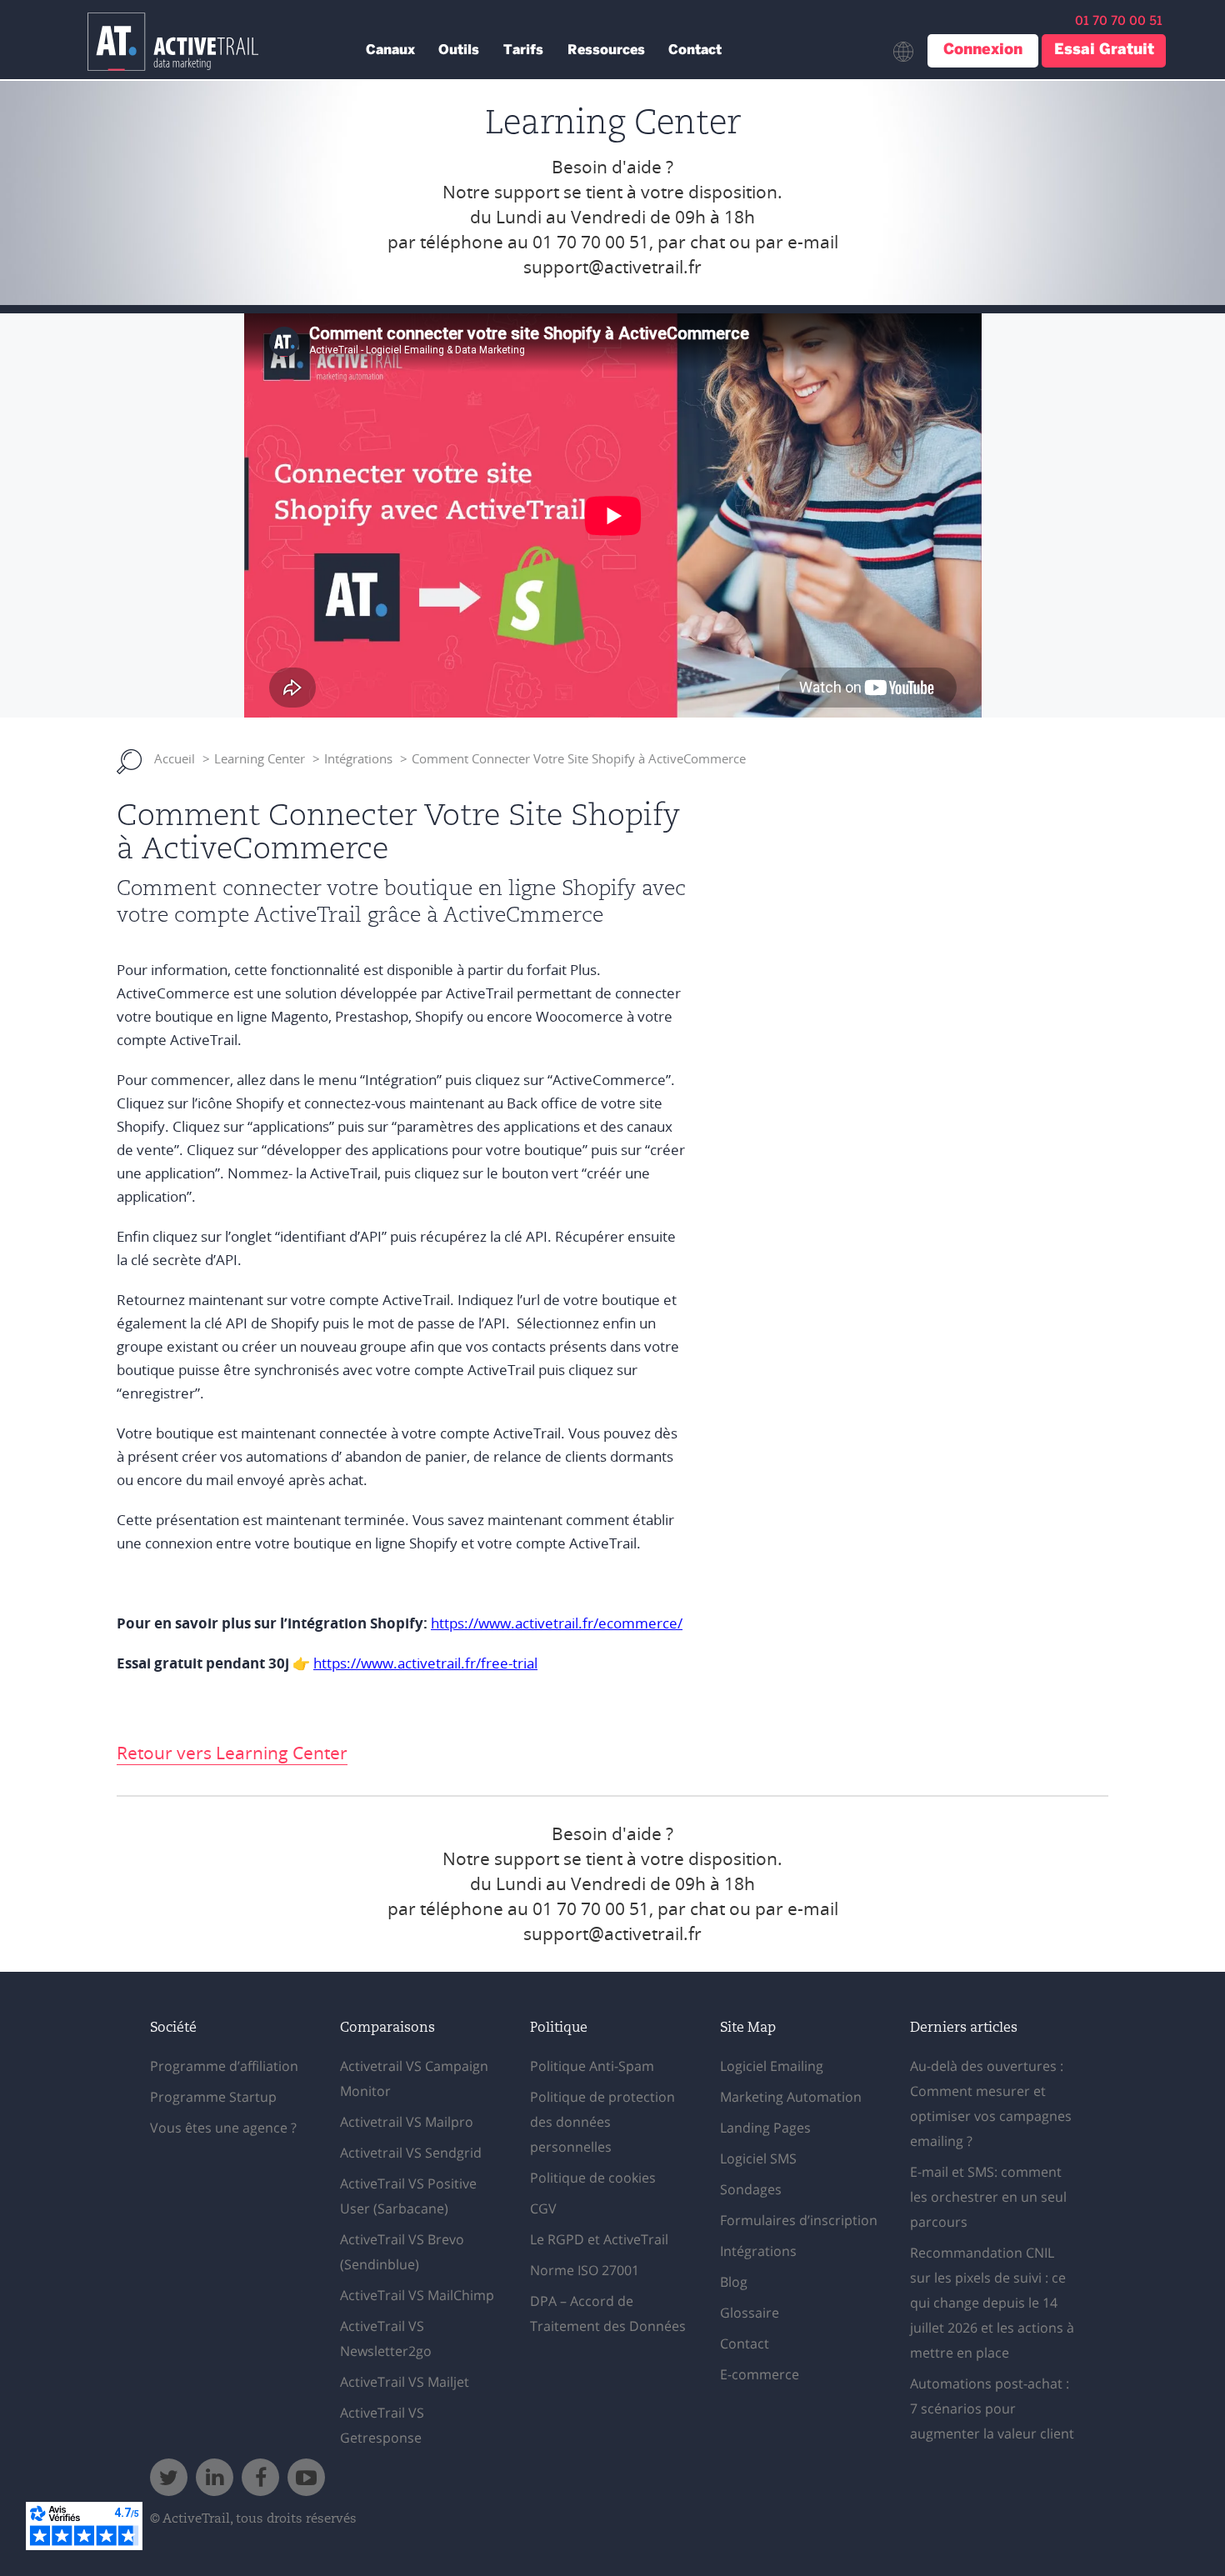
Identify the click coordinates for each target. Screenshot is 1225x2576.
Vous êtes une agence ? (223, 2128)
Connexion (983, 50)
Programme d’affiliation (224, 2066)
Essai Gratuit (1104, 50)
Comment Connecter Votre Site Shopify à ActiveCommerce (579, 759)
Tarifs (523, 50)
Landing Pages (765, 2128)
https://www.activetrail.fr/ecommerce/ (557, 1624)
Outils (459, 50)
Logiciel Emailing (772, 2066)
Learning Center (260, 759)
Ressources (606, 50)
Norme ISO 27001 (585, 2270)
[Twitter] (169, 2477)
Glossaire (750, 2313)
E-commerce (760, 2374)
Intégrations (358, 759)
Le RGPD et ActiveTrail (599, 2239)
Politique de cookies (593, 2178)
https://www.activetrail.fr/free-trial (425, 1664)
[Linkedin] (215, 2477)
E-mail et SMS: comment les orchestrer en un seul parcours (988, 2197)
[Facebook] (260, 2477)
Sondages (751, 2189)
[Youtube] (306, 2477)
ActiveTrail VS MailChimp (417, 2295)
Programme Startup (213, 2097)
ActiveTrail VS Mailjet (405, 2382)
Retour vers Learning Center (232, 1753)
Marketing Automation (791, 2097)
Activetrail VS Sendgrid (411, 2153)
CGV (543, 2208)
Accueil (175, 759)
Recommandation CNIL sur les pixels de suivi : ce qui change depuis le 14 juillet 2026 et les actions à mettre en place (992, 2303)
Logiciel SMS (758, 2158)
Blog (734, 2282)
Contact (695, 50)
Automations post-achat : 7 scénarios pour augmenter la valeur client (992, 2408)
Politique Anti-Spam (592, 2066)
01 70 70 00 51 (591, 243)
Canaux (390, 50)
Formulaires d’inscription (799, 2220)
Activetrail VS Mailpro (407, 2122)
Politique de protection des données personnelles (602, 2122)
